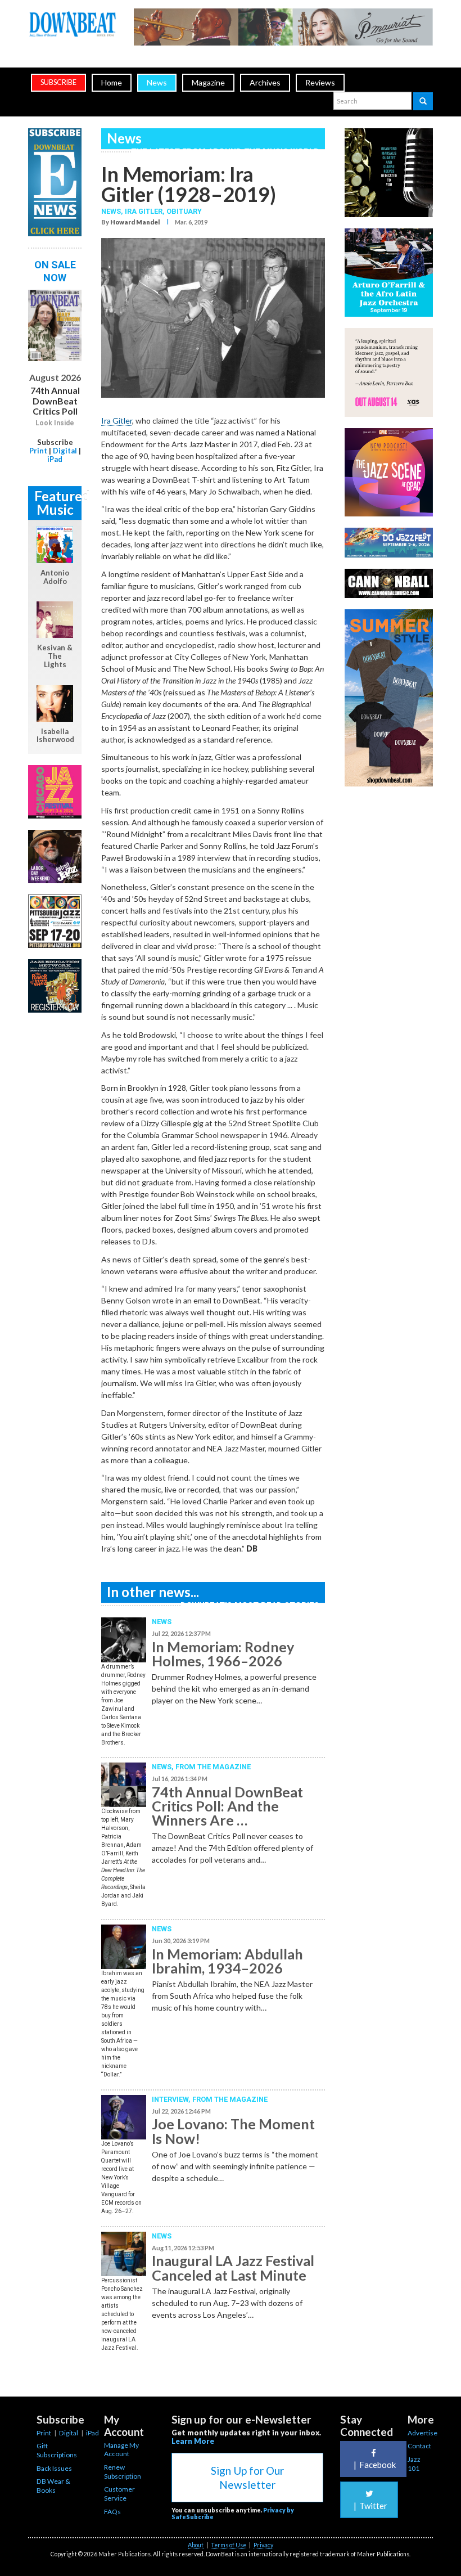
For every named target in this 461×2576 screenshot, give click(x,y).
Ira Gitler (144, 211)
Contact (419, 2446)
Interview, (172, 2099)
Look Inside (55, 423)
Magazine (208, 82)
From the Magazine (213, 1767)
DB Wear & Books (53, 2486)
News (157, 82)
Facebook (375, 2465)
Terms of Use (229, 2545)
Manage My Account (121, 2450)
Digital (65, 451)
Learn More (193, 2441)
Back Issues (54, 2468)
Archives (265, 82)
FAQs (112, 2512)
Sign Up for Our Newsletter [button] (247, 2478)
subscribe (58, 82)
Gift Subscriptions (57, 2450)
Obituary (184, 211)
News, (113, 211)
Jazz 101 (414, 2464)
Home (112, 82)
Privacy (263, 2545)
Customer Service (119, 2494)
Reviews (320, 82)
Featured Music (58, 503)
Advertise (422, 2433)
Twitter (370, 2506)
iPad (55, 459)
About (196, 2545)
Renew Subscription (123, 2472)
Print (38, 451)
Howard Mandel (135, 222)
